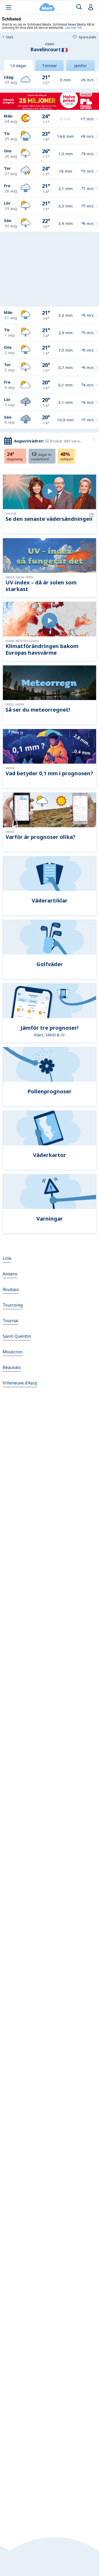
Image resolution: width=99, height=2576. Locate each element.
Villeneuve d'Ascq (20, 1383)
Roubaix (11, 1289)
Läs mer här (74, 27)
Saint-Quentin (17, 1336)
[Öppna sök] (79, 7)
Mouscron (13, 1352)
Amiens (10, 1274)
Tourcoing (13, 1305)
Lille (7, 1258)
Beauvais (12, 1367)
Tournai (11, 1321)
